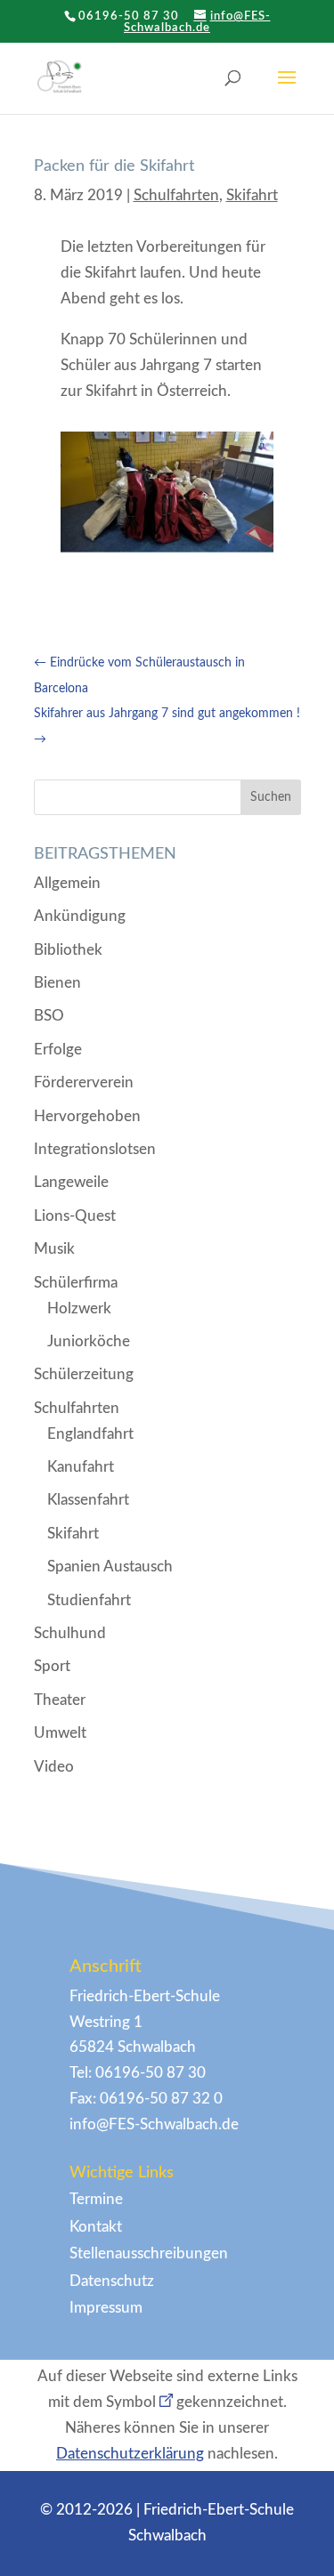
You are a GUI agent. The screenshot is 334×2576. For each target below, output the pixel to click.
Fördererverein (84, 1082)
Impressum (106, 2308)
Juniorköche (89, 1341)
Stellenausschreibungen (149, 2253)
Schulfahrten (176, 195)
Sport (52, 1666)
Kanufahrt (81, 1467)
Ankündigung (80, 916)
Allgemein (67, 883)
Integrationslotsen (95, 1149)
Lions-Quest (75, 1216)
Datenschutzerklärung (130, 2454)
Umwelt (60, 1733)
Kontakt (96, 2227)
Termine (96, 2199)
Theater (60, 1700)
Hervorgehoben (87, 1116)
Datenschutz (112, 2281)
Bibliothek (68, 950)
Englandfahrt (90, 1434)
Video (54, 1767)
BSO (49, 1016)
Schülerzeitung (84, 1374)
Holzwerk (79, 1308)
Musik (54, 1249)
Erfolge (58, 1050)
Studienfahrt (89, 1600)
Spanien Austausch (110, 1567)
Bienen (57, 983)
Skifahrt (252, 195)
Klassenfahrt (88, 1500)
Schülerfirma (76, 1283)
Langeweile (71, 1182)
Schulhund (70, 1633)
